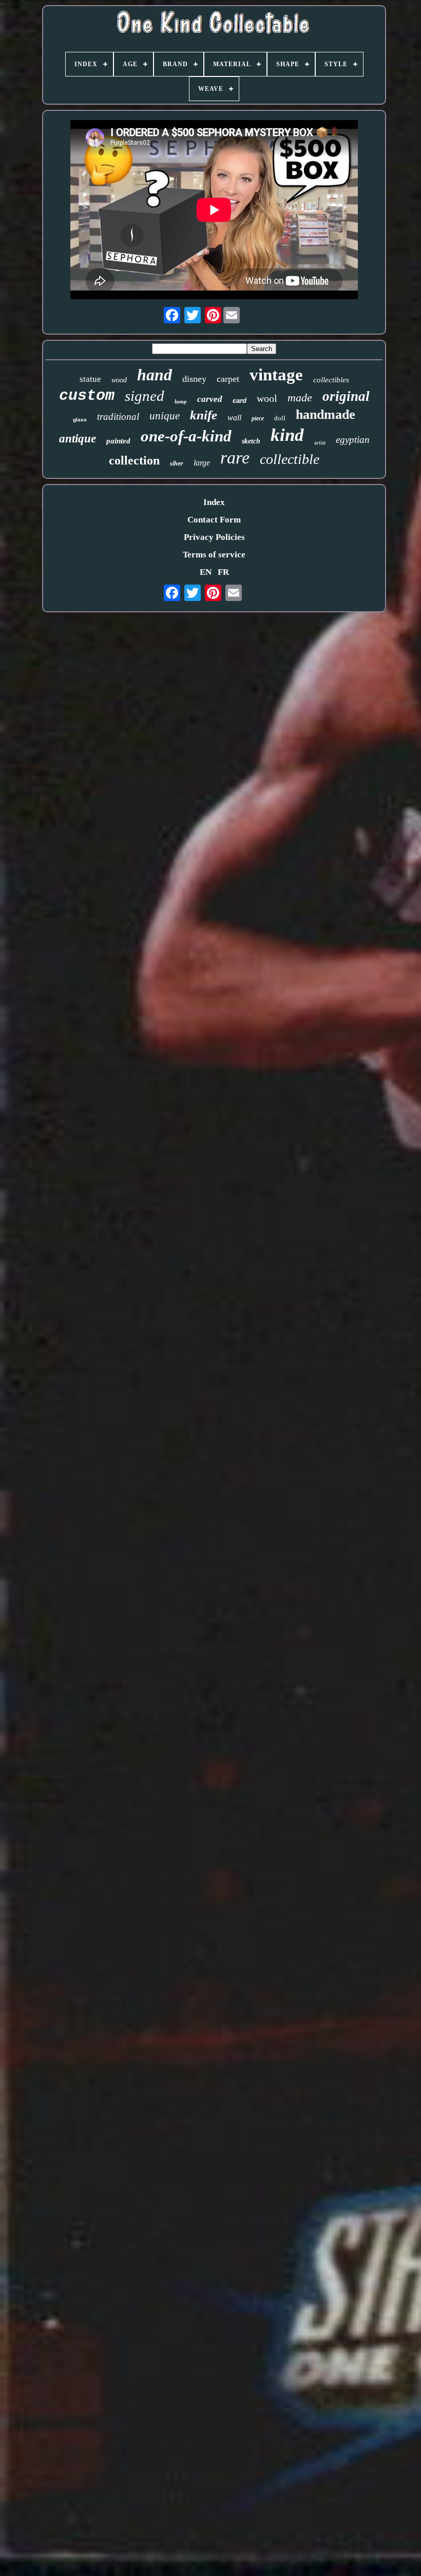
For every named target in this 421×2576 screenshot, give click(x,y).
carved (210, 399)
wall (234, 418)
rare (235, 458)
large (202, 463)
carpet (228, 379)
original (346, 396)
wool (267, 398)
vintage (276, 375)
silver (177, 463)
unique (165, 416)
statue (90, 379)
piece (258, 418)
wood (119, 380)
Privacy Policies (214, 537)
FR (223, 572)
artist (320, 442)
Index (214, 502)
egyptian (353, 440)
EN (206, 572)
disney (194, 379)
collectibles (331, 380)
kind (287, 435)
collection (134, 460)
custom (87, 396)
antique (78, 439)
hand (155, 375)
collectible (290, 459)
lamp (181, 401)
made (300, 398)
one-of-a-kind (186, 436)
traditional (118, 417)
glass (80, 420)
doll (280, 418)
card (240, 401)
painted (118, 441)
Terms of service (214, 555)
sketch (251, 441)
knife (204, 415)
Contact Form (214, 520)
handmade (326, 414)
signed (145, 396)
